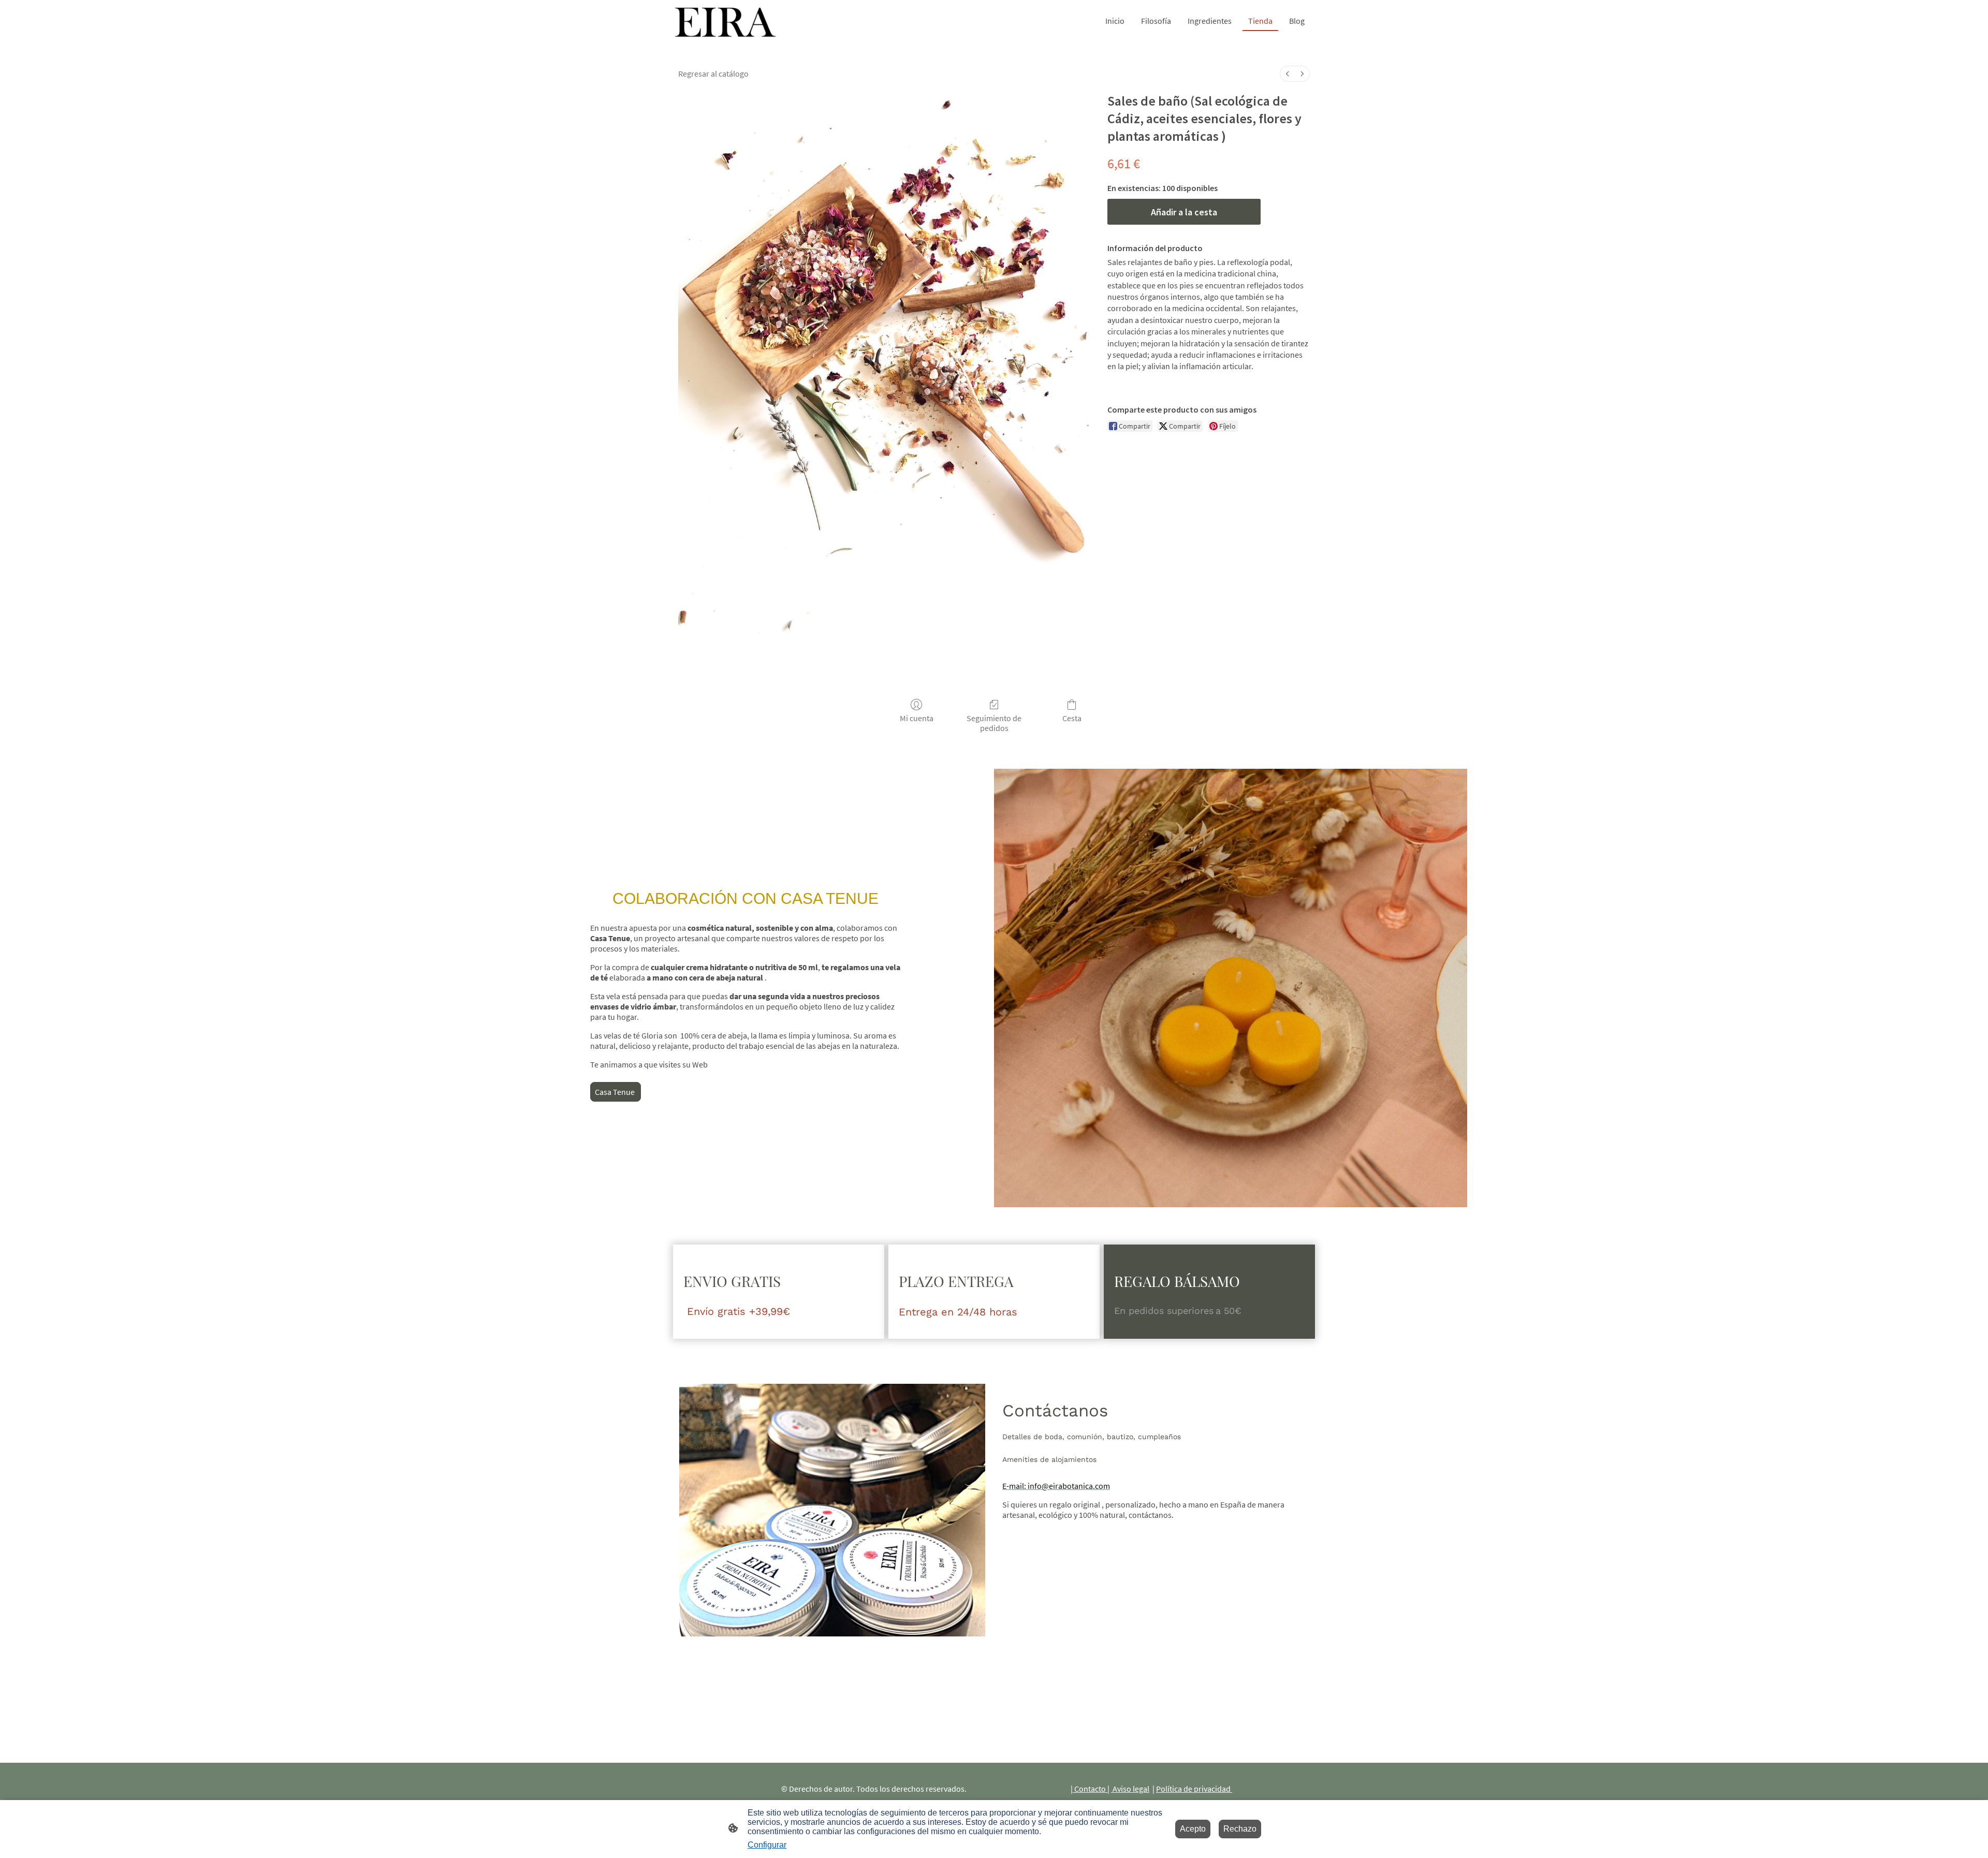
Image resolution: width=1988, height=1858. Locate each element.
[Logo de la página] (725, 21)
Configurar (767, 1845)
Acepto (1193, 1829)
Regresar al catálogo (713, 74)
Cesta (1072, 718)
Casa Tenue (616, 1092)
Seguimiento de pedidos (994, 723)
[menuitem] (1288, 74)
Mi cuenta (917, 718)
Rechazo (1240, 1829)
